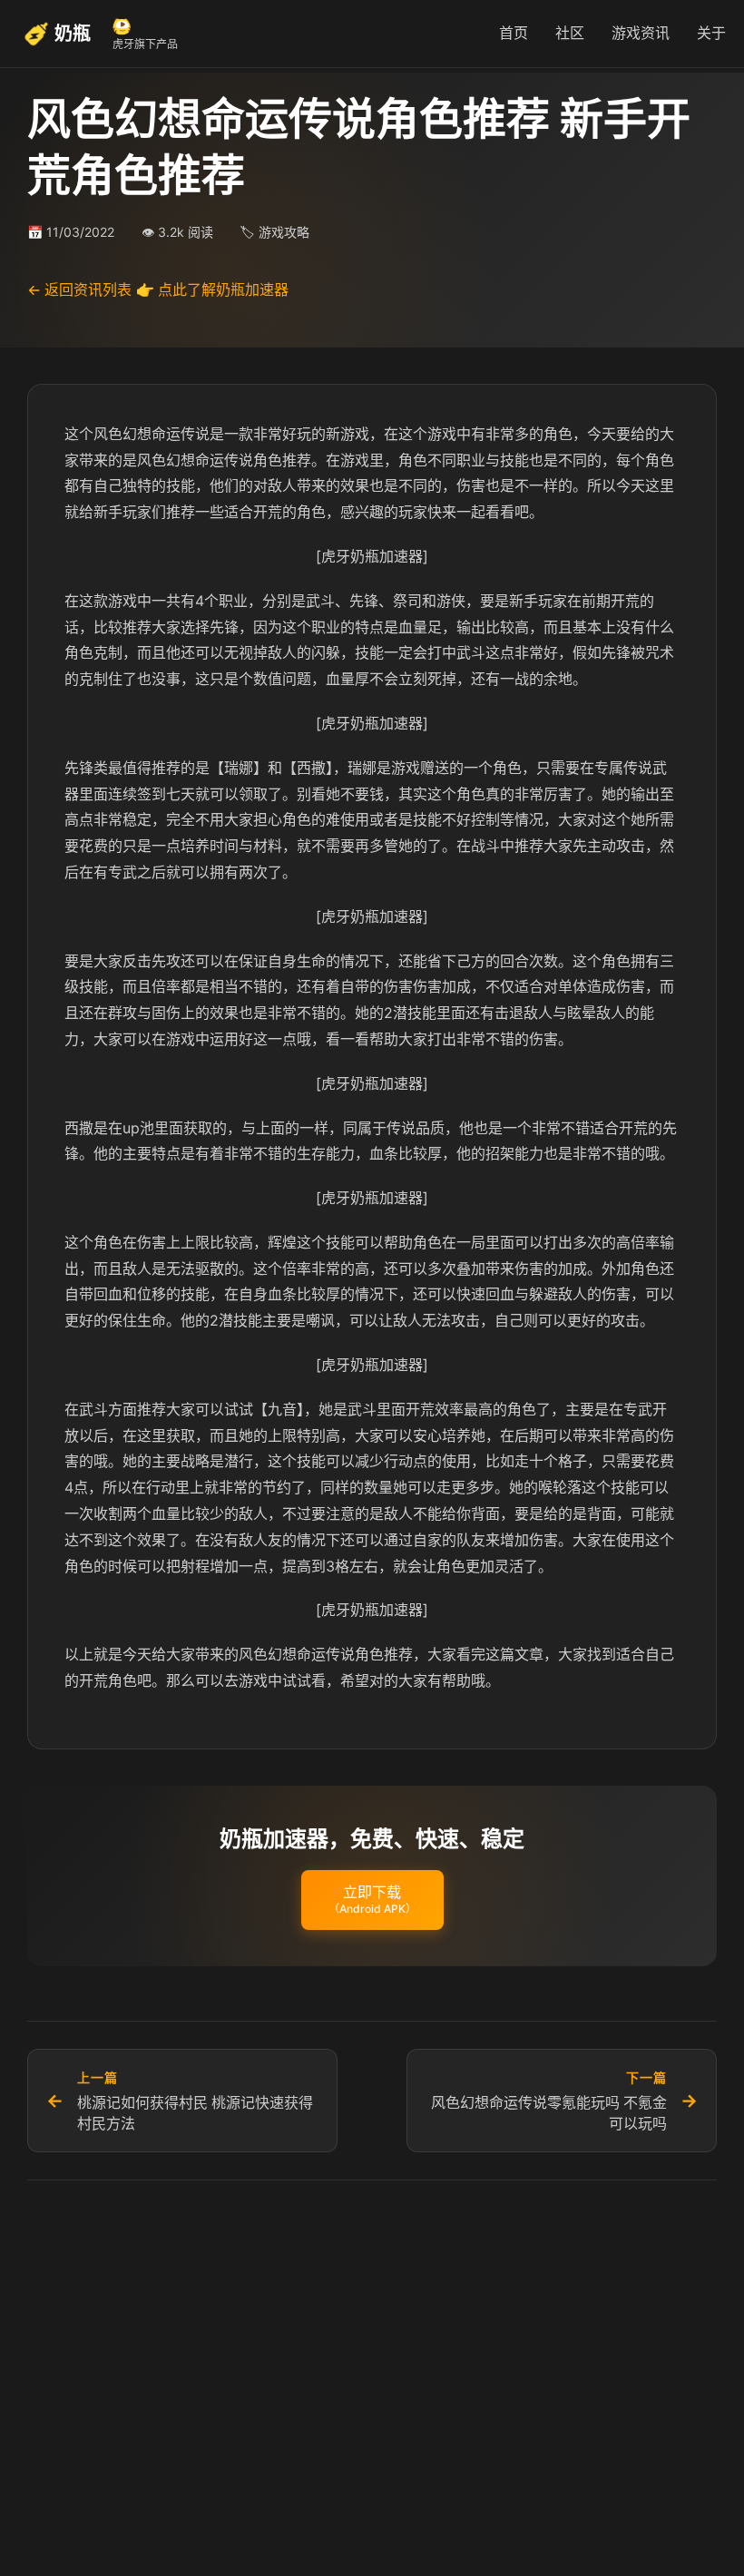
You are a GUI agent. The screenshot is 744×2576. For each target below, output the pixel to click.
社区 (570, 33)
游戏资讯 (641, 33)
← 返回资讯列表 (79, 289)
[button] (372, 1900)
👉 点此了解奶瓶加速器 (212, 289)
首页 (514, 33)
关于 (711, 33)
